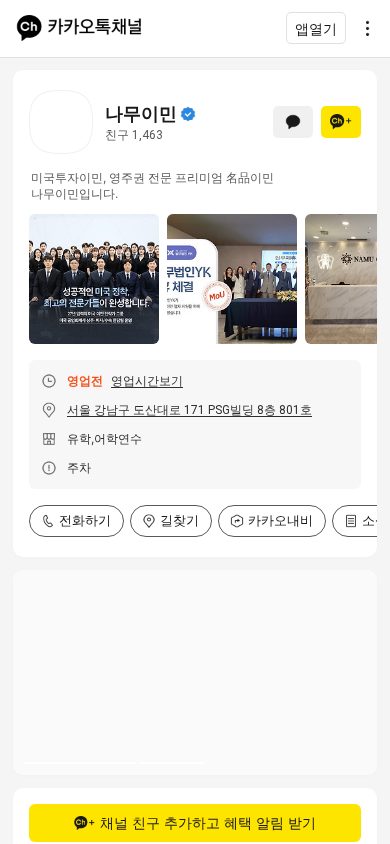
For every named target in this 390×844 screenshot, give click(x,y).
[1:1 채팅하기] (293, 122)
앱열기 (316, 28)
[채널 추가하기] (341, 122)
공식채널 (188, 114)
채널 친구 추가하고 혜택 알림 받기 (208, 822)
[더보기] (362, 28)
